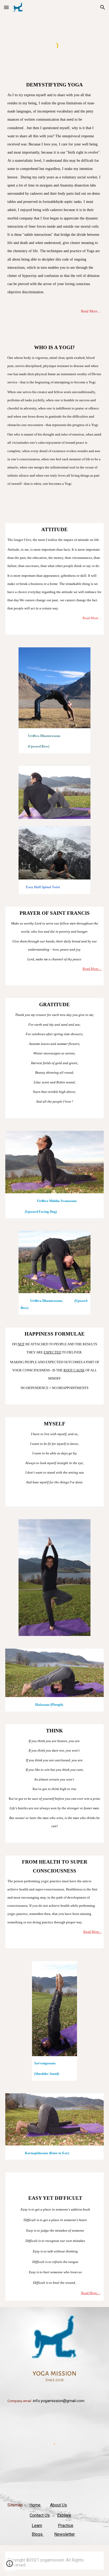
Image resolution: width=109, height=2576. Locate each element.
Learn (37, 2526)
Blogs (38, 2534)
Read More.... (91, 311)
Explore (64, 2515)
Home (35, 2505)
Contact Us (40, 2515)
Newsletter (65, 2534)
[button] (6, 7)
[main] (54, 208)
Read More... (92, 1932)
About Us (58, 2505)
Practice (66, 2526)
